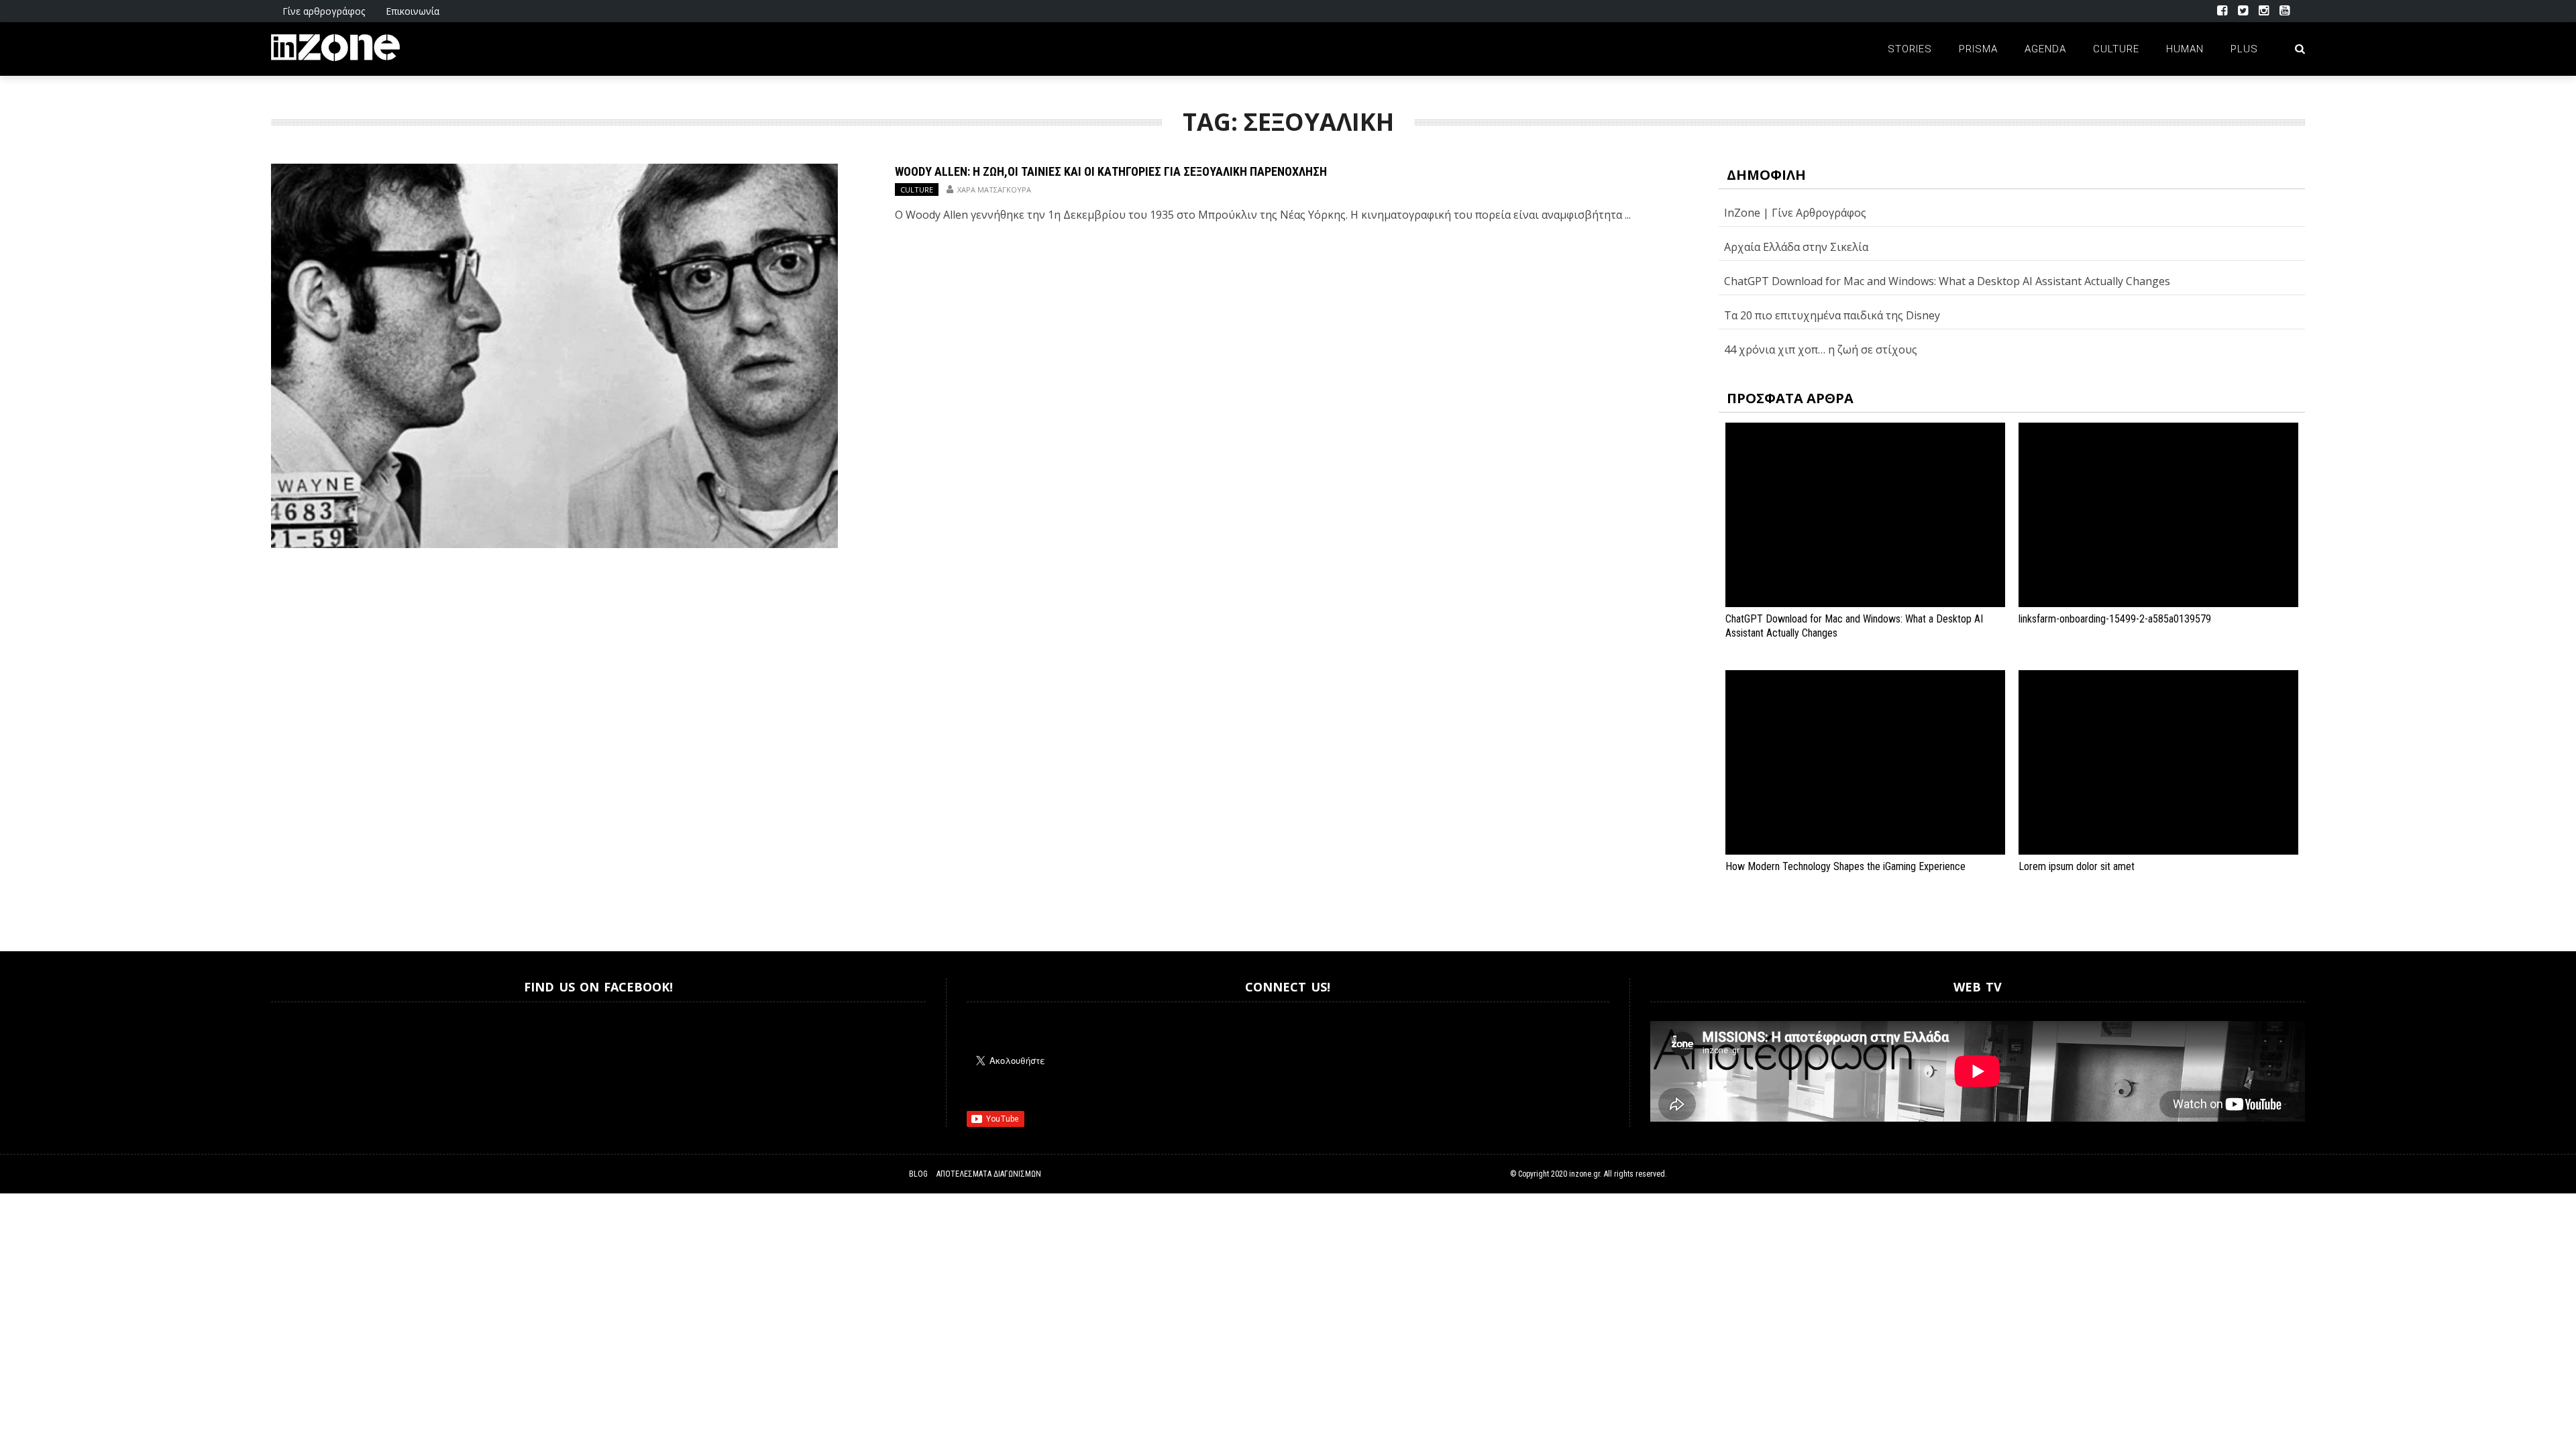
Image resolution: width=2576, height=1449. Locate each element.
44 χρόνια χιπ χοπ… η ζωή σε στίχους (1821, 350)
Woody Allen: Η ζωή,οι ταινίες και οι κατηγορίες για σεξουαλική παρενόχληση (1111, 171)
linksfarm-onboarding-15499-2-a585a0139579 (2115, 619)
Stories (1910, 49)
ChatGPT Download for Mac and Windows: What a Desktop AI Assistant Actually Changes (1947, 281)
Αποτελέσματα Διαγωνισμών (989, 1174)
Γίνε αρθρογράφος (324, 11)
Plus (2244, 49)
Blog (918, 1174)
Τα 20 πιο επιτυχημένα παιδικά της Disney (1832, 315)
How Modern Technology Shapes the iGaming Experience (1845, 866)
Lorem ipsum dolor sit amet (2077, 866)
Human (2185, 49)
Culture (2116, 49)
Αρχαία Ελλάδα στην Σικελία (1796, 247)
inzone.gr (1585, 1174)
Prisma (1978, 49)
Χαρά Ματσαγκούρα (994, 190)
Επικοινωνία (413, 11)
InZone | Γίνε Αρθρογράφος (1795, 213)
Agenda (2045, 49)
